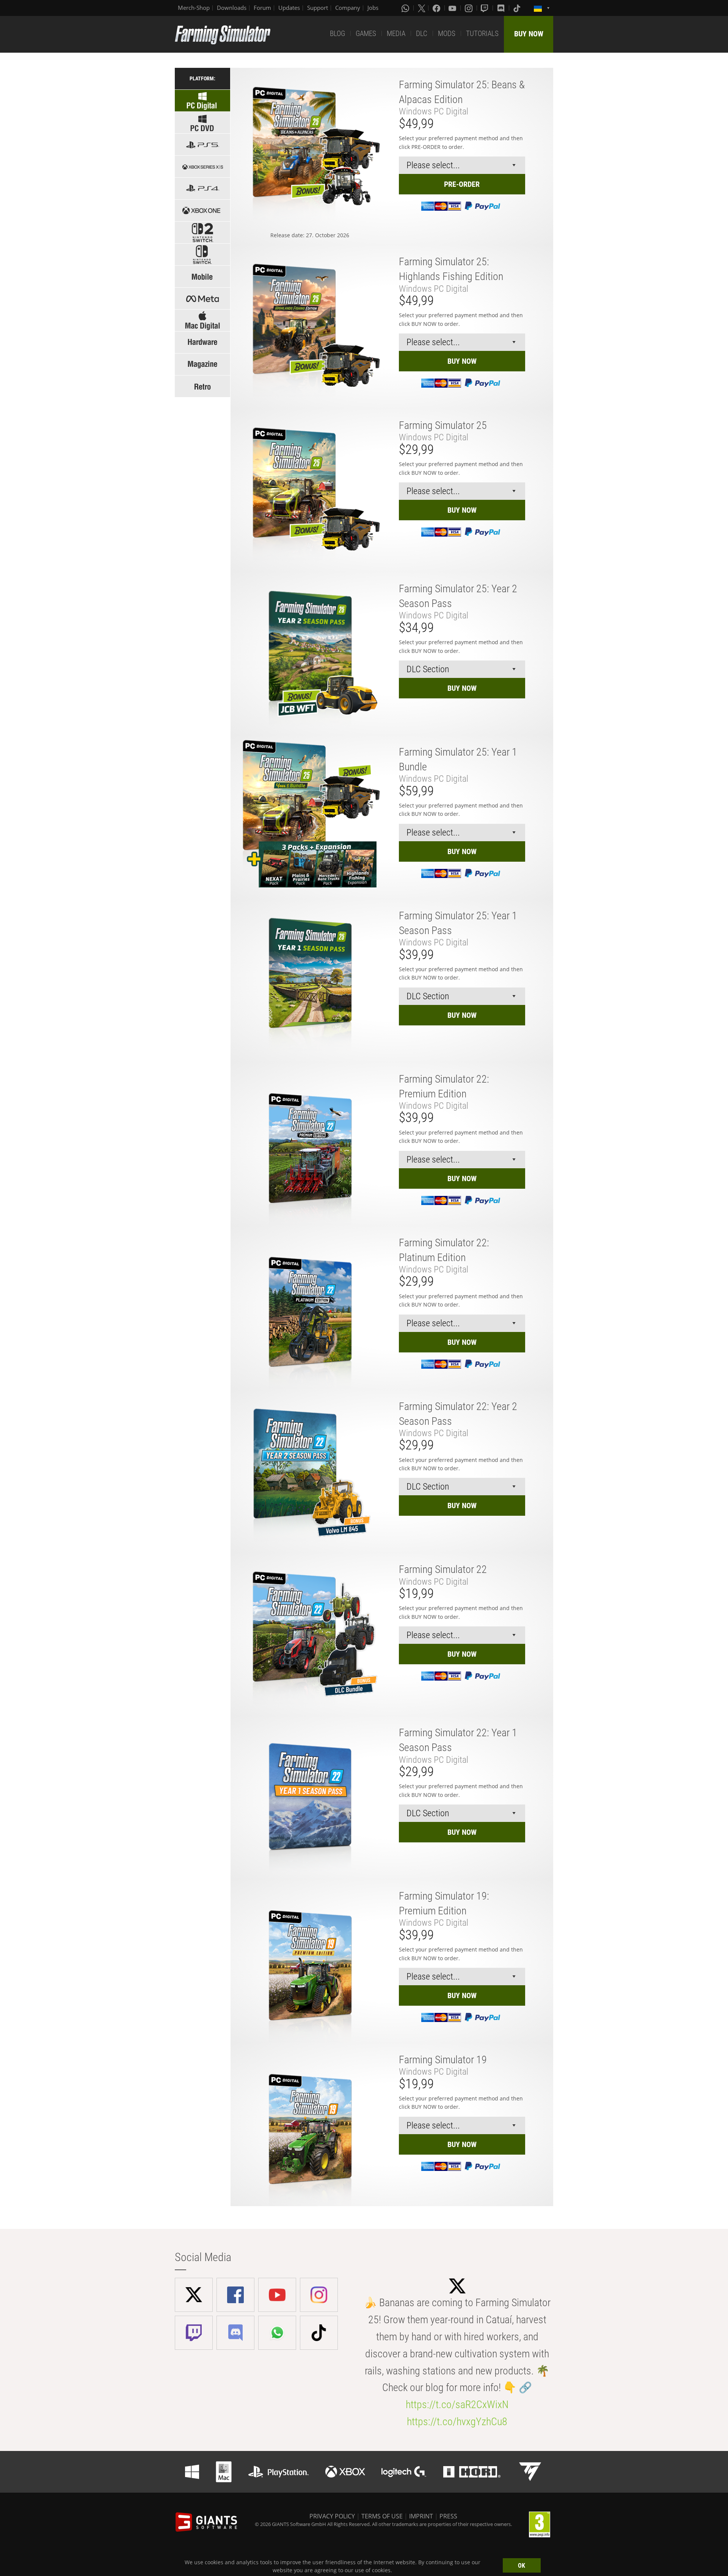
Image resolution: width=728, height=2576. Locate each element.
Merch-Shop (194, 8)
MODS (447, 34)
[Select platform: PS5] (202, 145)
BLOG (337, 34)
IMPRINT (421, 2516)
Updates (289, 8)
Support (318, 8)
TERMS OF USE (382, 2516)
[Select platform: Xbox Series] (202, 167)
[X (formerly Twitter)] (422, 8)
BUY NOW (529, 34)
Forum (262, 8)
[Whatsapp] (406, 8)
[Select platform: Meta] (202, 298)
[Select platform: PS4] (202, 189)
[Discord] (502, 8)
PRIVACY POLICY (332, 2516)
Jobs (373, 8)
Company (348, 8)
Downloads (232, 8)
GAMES (366, 34)
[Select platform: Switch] (202, 254)
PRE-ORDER (462, 184)
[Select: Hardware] (202, 342)
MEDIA (396, 34)
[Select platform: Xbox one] (202, 210)
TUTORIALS (482, 34)
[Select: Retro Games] (202, 386)
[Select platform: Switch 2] (202, 232)
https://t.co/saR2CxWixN (457, 2405)
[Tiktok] (518, 8)
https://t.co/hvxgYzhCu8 (457, 2422)
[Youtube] (453, 8)
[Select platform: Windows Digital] (202, 101)
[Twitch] (485, 8)
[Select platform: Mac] (202, 320)
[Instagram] (469, 8)
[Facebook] (437, 8)
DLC (422, 34)
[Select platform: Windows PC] (202, 123)
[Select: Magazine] (202, 364)
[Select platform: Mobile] (202, 276)
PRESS (448, 2516)
